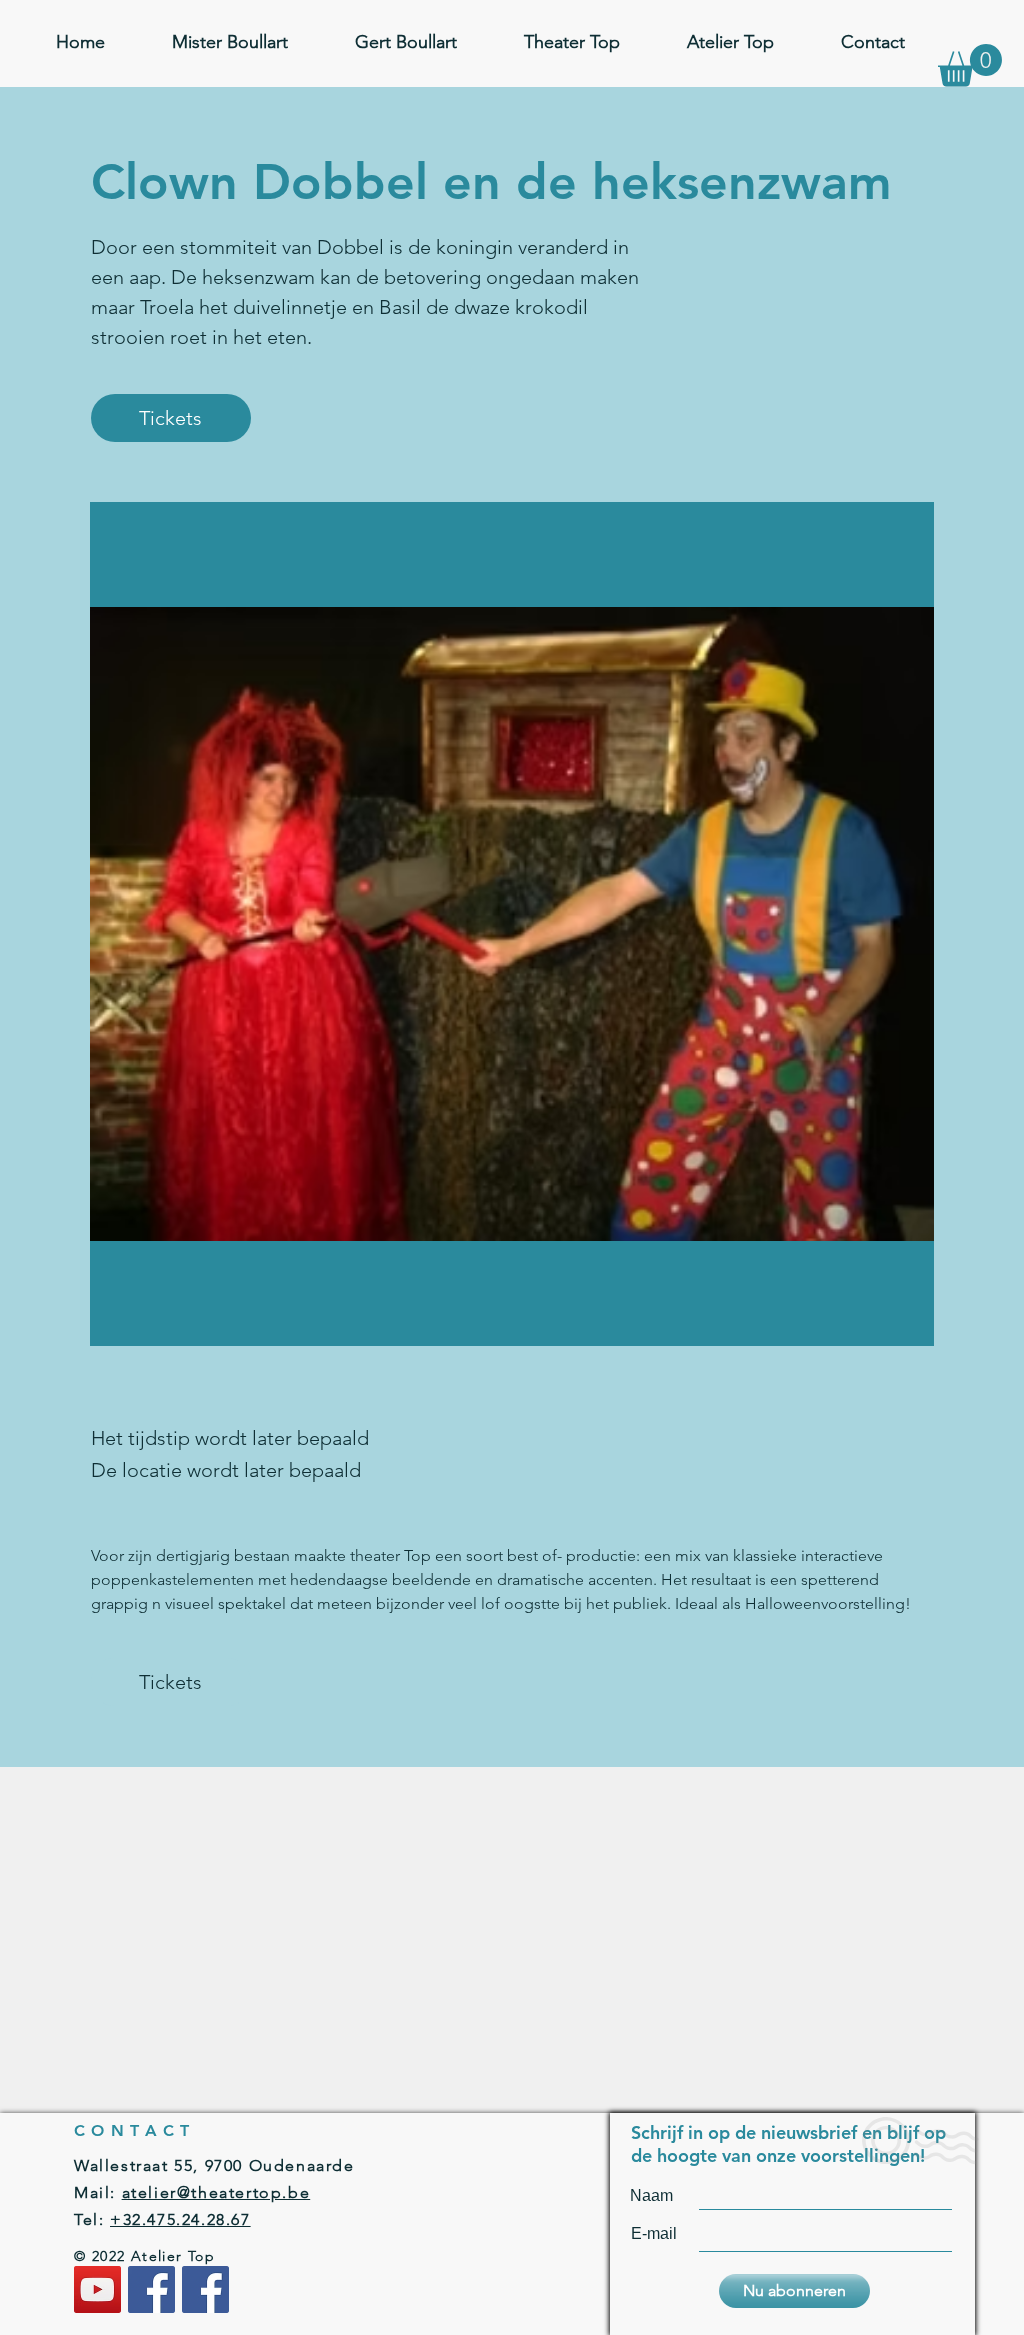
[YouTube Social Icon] (97, 2289)
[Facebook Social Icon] (151, 2289)
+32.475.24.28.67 (180, 2219)
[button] (970, 65)
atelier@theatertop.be (216, 2192)
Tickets (170, 418)
